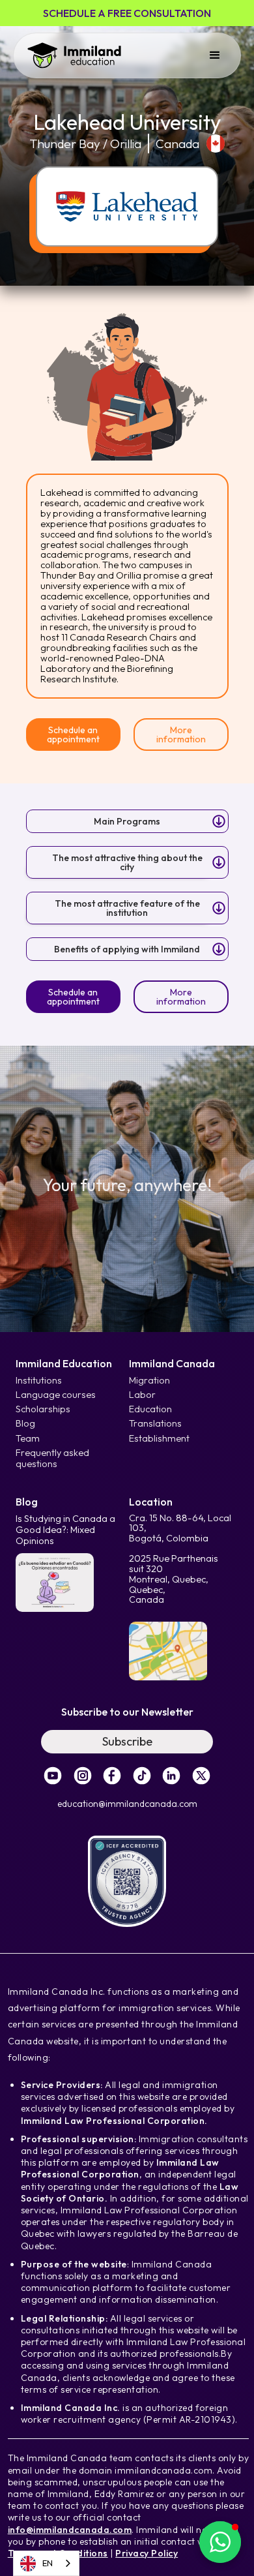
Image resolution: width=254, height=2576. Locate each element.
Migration (149, 1381)
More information (181, 735)
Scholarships (43, 1409)
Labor (142, 1395)
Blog (25, 1424)
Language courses (56, 1395)
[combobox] (46, 2563)
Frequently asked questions (52, 1459)
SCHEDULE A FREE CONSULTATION (127, 13)
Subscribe (127, 1741)
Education (150, 1409)
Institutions (39, 1381)
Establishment (159, 1439)
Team (28, 1439)
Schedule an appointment (73, 735)
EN (48, 2563)
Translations (155, 1424)
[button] (215, 55)
